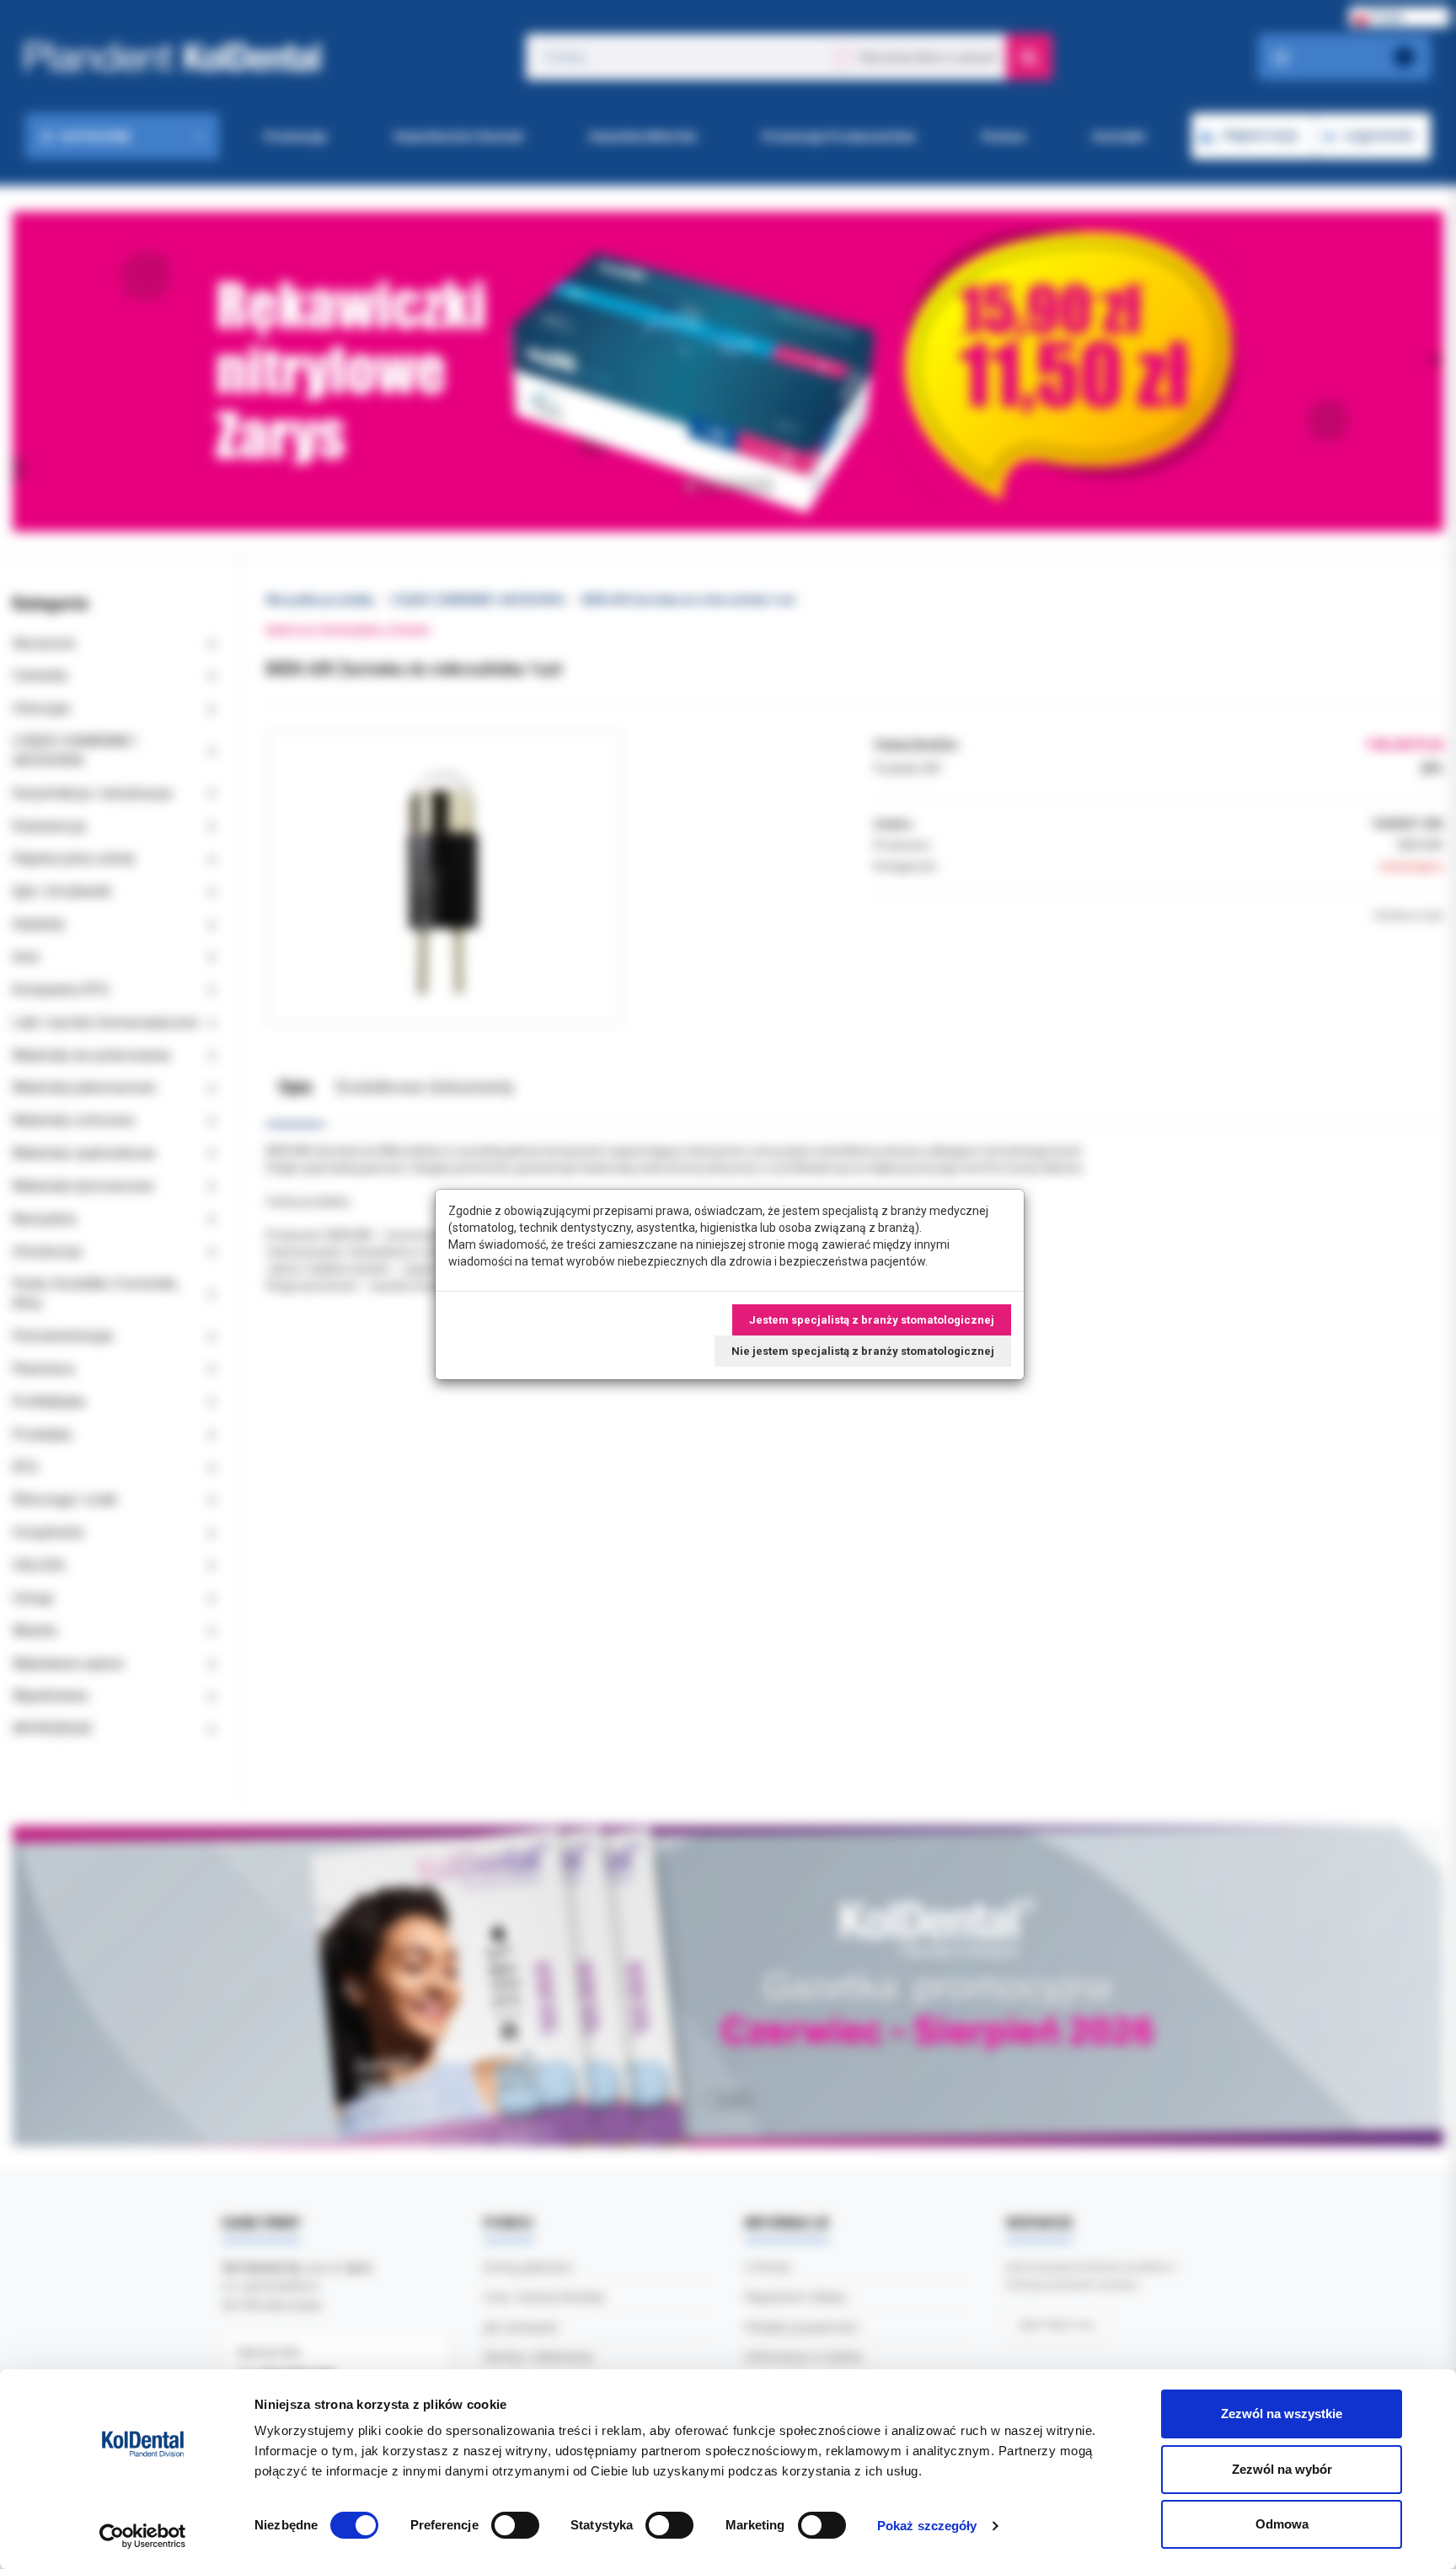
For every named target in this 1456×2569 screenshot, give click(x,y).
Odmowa (1282, 2524)
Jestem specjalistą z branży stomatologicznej (872, 1320)
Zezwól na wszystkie (1282, 2414)
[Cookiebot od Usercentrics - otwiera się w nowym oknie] (143, 2536)
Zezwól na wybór (1282, 2469)
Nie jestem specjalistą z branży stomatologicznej (863, 1351)
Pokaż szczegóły (927, 2526)
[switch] (515, 2525)
